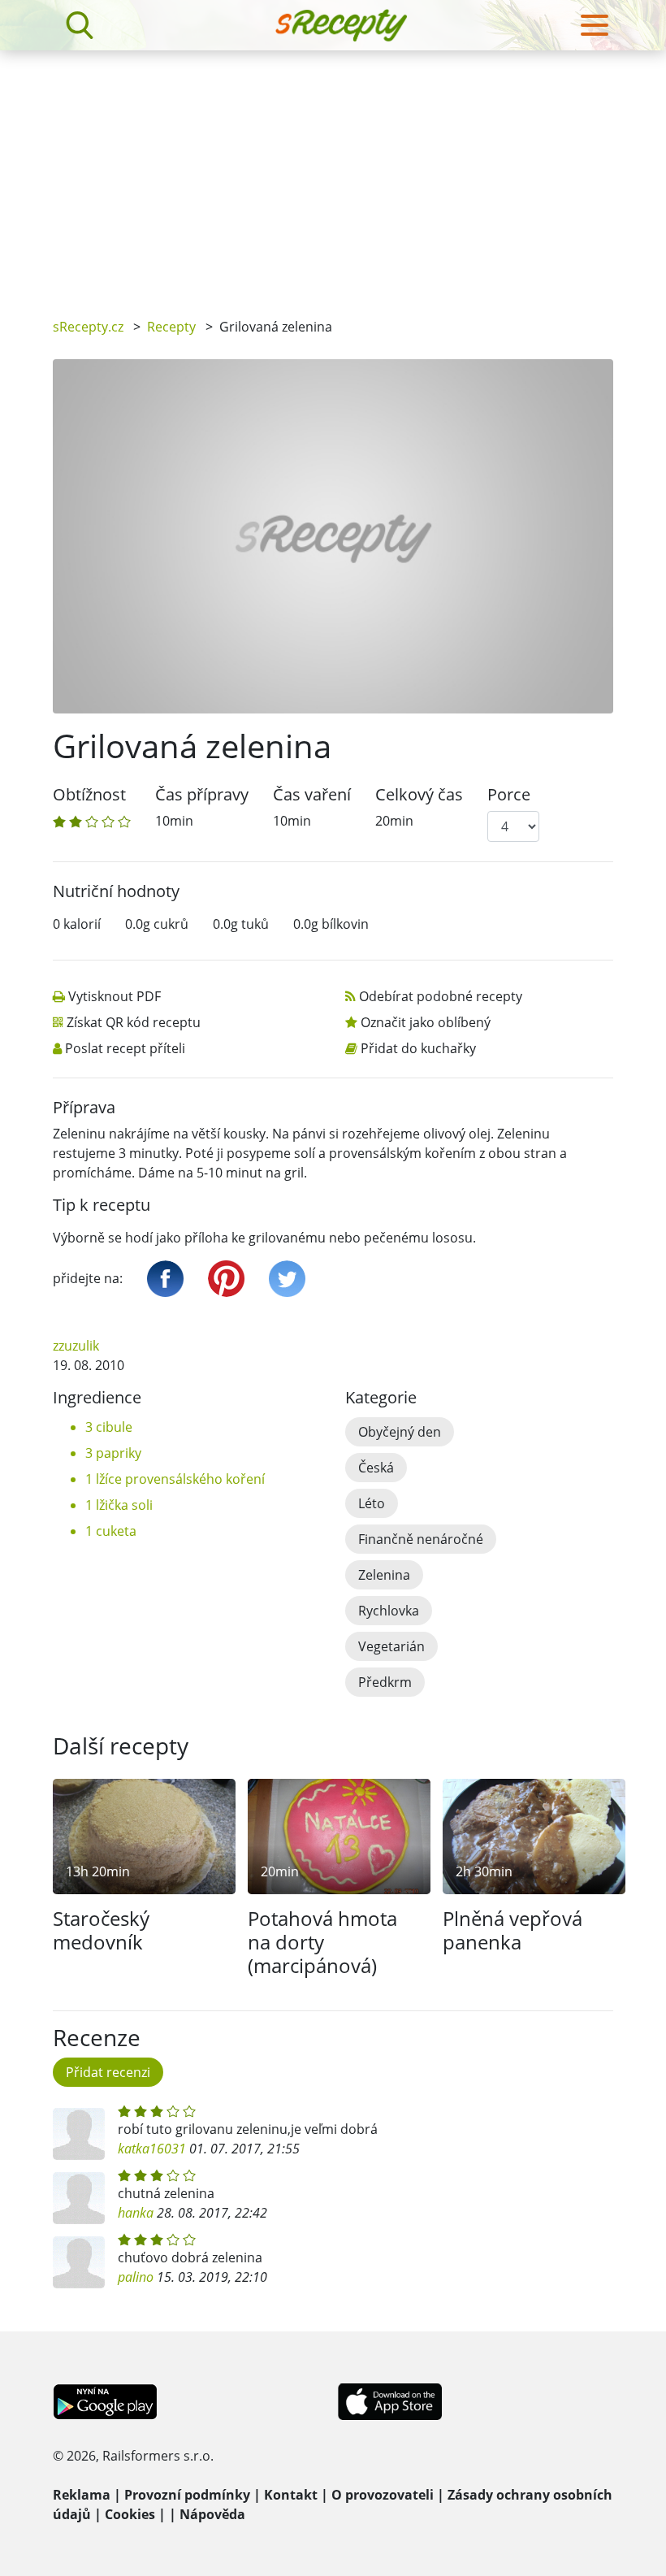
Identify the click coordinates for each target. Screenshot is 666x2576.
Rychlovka (389, 1611)
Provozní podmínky (187, 2495)
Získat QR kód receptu (134, 1022)
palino (136, 2277)
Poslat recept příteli (125, 1048)
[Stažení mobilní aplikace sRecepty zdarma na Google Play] (105, 2400)
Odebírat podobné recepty (441, 996)
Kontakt (291, 2495)
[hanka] (79, 2198)
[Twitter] (287, 1279)
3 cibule (109, 1427)
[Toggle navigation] (595, 25)
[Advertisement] (333, 172)
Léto (372, 1503)
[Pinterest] (226, 1279)
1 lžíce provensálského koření (175, 1479)
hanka (136, 2213)
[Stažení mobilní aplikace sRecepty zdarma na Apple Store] (389, 2400)
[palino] (79, 2262)
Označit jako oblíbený (426, 1022)
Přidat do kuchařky (418, 1048)
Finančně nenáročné (421, 1539)
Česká (376, 1468)
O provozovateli (383, 2495)
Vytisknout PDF (115, 996)
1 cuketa (111, 1531)
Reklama (82, 2495)
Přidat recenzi (108, 2072)
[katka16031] (79, 2134)
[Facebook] (165, 1279)
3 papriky (113, 1453)
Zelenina (384, 1575)
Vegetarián (391, 1646)
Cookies (130, 2514)
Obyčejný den (400, 1432)
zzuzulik (76, 1346)
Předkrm (385, 1682)
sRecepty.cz (88, 327)
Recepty (171, 327)
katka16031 (152, 2149)
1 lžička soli (119, 1505)
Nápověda (212, 2514)
